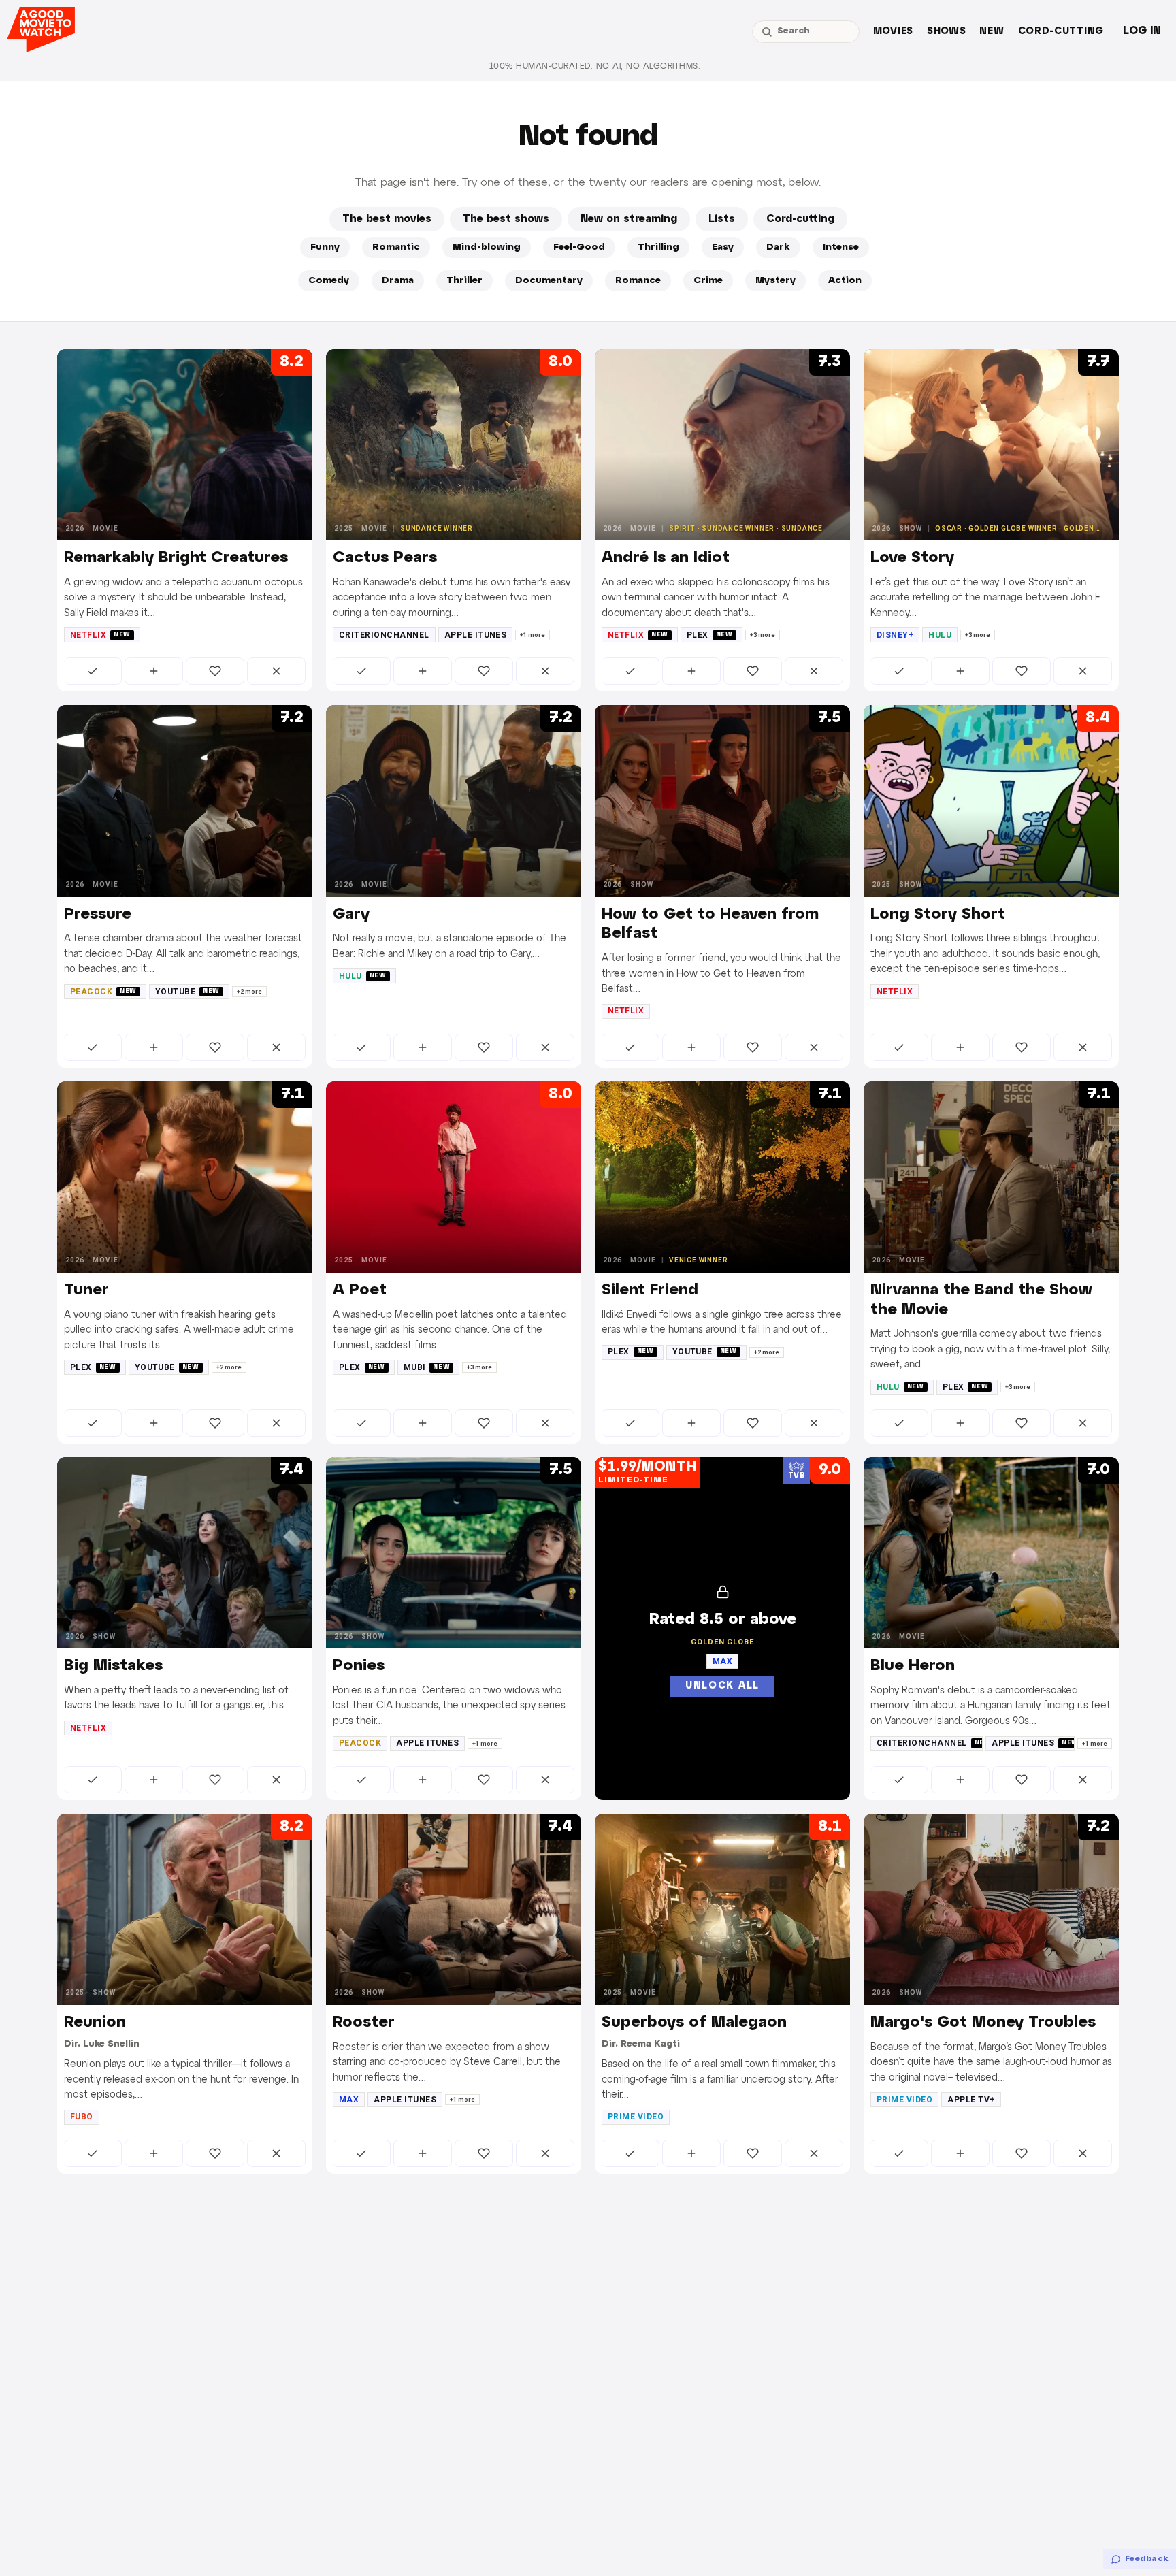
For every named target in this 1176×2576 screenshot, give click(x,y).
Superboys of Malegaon (694, 2023)
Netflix (100, 635)
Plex (710, 635)
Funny (325, 247)
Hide (276, 671)
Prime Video (636, 2117)
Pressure (98, 915)
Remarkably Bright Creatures (176, 558)
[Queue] (154, 671)
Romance (638, 281)
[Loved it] (215, 671)
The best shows (506, 219)
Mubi (427, 1367)
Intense (841, 247)
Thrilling (658, 247)
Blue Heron (913, 1666)
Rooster (364, 2023)
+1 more (533, 635)
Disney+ (895, 635)
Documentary (549, 281)
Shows (947, 32)
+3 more (763, 635)
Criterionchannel (384, 635)
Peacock (103, 992)
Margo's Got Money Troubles (983, 2023)
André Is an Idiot (666, 558)
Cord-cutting (1061, 32)
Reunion (95, 2023)
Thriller (464, 281)
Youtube (187, 992)
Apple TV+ (971, 2100)
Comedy (329, 281)
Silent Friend (650, 1290)
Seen (93, 671)
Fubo (82, 2117)
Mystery (775, 281)
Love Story (912, 558)
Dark (778, 247)
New (992, 32)
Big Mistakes (113, 1666)
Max (349, 2100)
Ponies (359, 1666)
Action (845, 281)
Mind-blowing (487, 247)
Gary (351, 915)
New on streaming (629, 219)
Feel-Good (579, 247)
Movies (893, 32)
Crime (708, 281)
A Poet (360, 1290)
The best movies (387, 219)
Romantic (396, 247)
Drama (398, 281)
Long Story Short (938, 915)
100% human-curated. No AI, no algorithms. (595, 66)
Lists (722, 219)
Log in (1142, 31)
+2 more (249, 992)
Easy (723, 247)
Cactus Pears (385, 558)
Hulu (940, 635)
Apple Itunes (476, 635)
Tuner (86, 1290)
